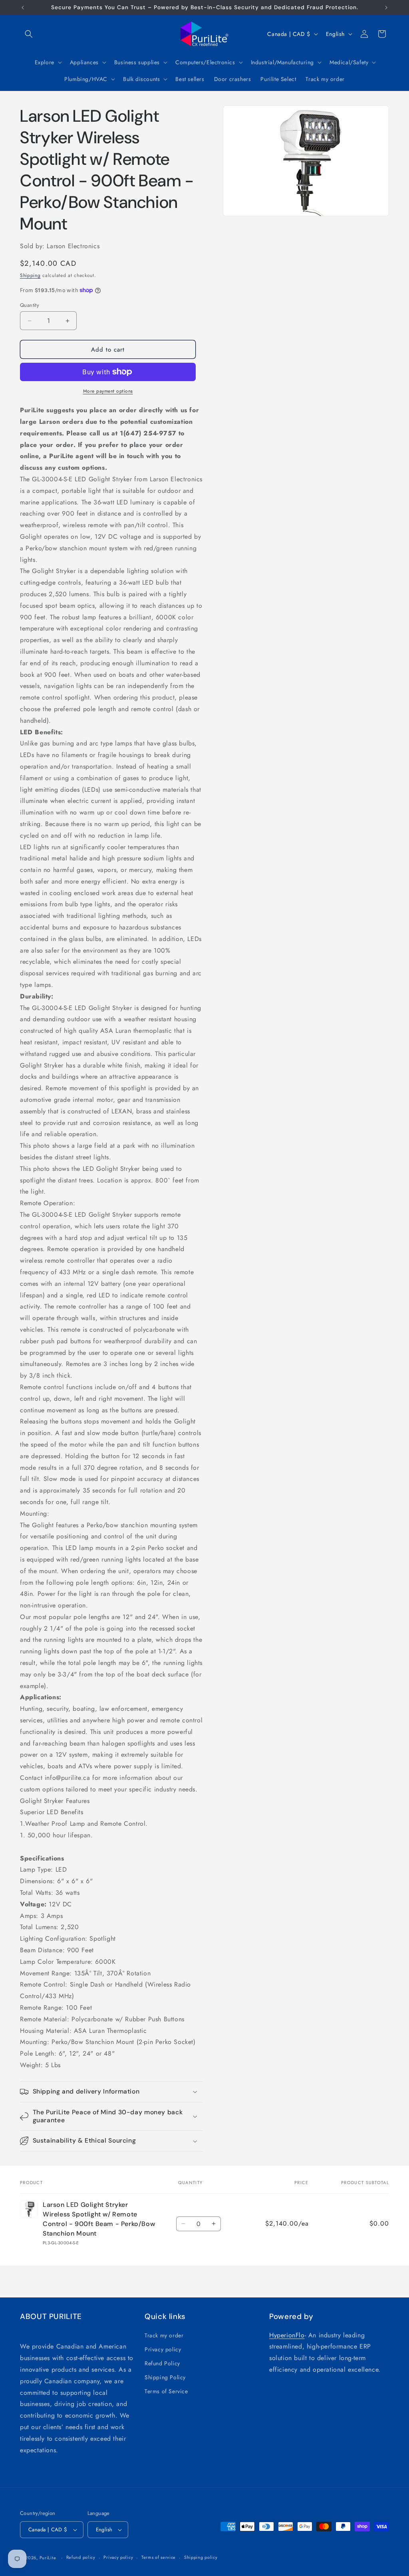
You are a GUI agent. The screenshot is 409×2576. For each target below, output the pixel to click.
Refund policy (81, 2557)
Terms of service (159, 2557)
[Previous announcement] (23, 8)
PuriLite (48, 2558)
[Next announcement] (386, 8)
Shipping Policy (165, 2377)
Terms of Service (166, 2391)
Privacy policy (163, 2349)
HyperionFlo (287, 2335)
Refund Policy (162, 2363)
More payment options (108, 391)
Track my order (164, 2335)
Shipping (30, 275)
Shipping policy (201, 2557)
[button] (29, 34)
